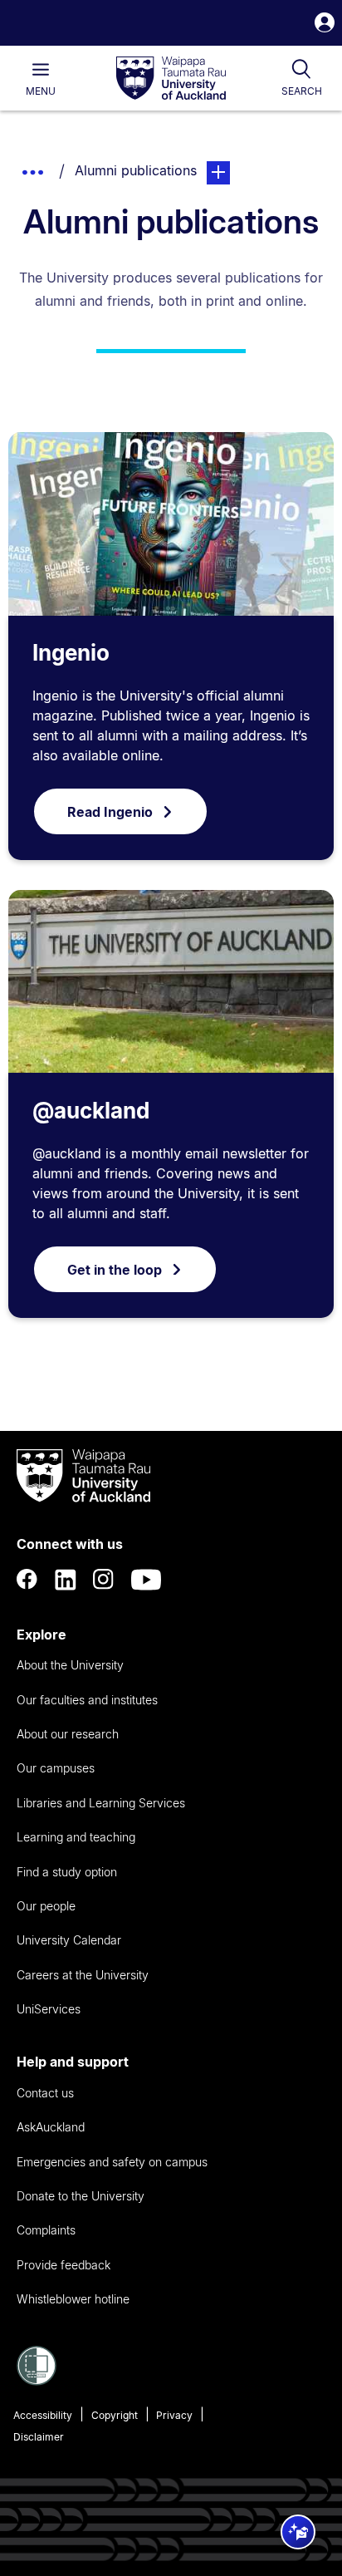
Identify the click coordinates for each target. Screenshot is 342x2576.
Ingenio (71, 653)
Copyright (115, 2415)
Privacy (174, 2415)
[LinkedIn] (66, 1580)
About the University (70, 1665)
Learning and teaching (76, 1837)
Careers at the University (83, 1975)
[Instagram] (104, 1580)
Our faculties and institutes (87, 1700)
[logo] (171, 79)
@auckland (91, 1111)
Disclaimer (39, 2437)
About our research (68, 1734)
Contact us (45, 2093)
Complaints (46, 2230)
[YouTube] (146, 1580)
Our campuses (56, 1768)
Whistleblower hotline (73, 2299)
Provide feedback (64, 2265)
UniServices (49, 2009)
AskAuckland (51, 2127)
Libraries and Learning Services (101, 1803)
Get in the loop (115, 1270)
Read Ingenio (110, 812)
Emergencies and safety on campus (112, 2162)
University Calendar (69, 1940)
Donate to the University (81, 2196)
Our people (46, 1906)
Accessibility (43, 2415)
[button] (325, 25)
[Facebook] (27, 1580)
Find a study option (67, 1872)
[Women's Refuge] (37, 2381)
